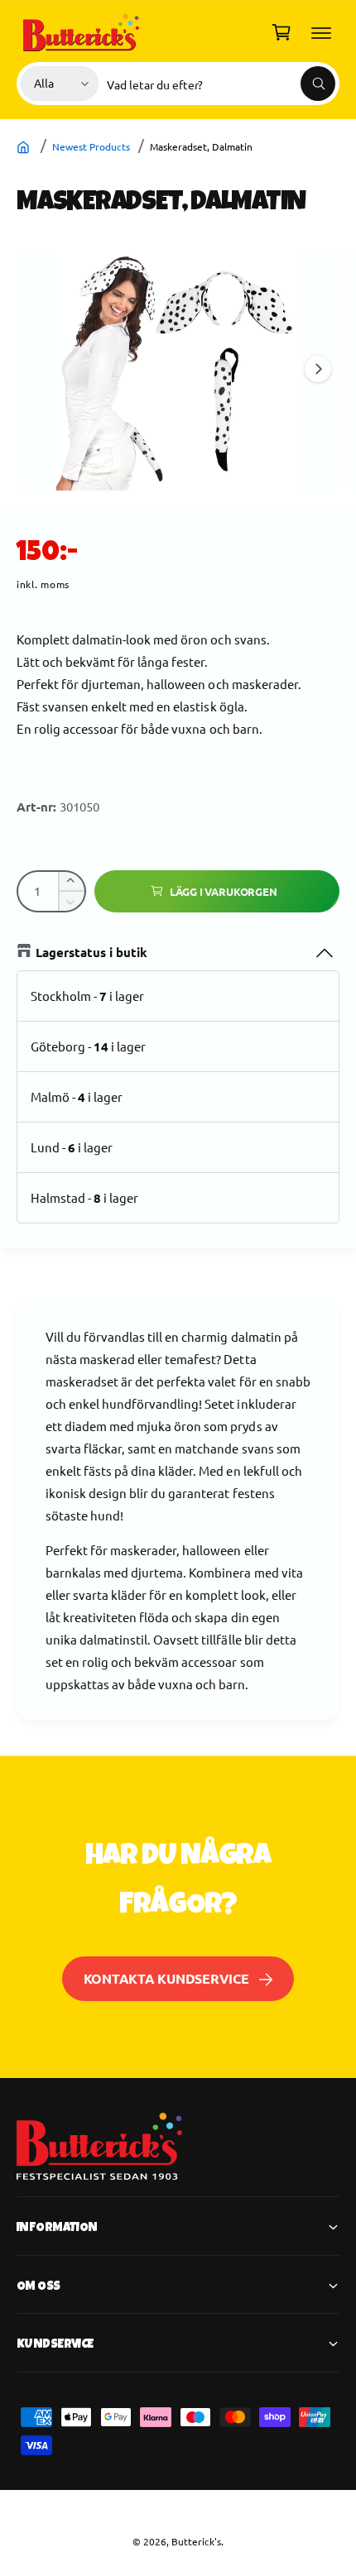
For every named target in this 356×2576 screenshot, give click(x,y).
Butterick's (196, 2541)
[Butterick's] (25, 146)
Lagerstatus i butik (91, 952)
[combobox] (221, 84)
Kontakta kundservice (166, 1978)
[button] (321, 32)
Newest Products (91, 146)
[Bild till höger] (318, 369)
